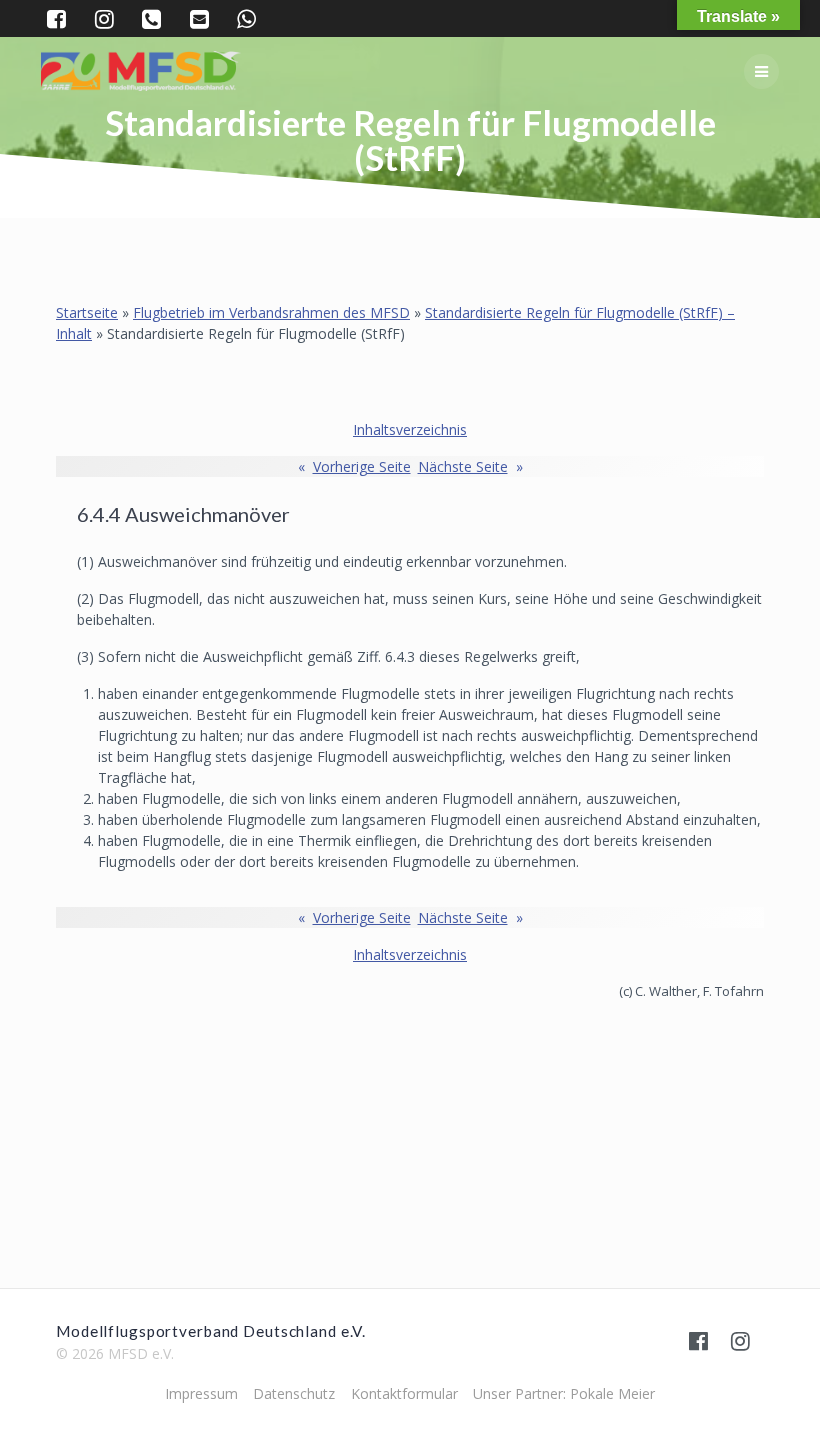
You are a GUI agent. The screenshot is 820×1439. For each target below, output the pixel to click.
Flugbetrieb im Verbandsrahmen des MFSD (271, 312)
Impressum (201, 1393)
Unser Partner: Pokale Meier (564, 1393)
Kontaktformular (404, 1393)
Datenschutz (294, 1393)
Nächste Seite (470, 466)
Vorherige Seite (354, 466)
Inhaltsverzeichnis (410, 429)
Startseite (87, 312)
